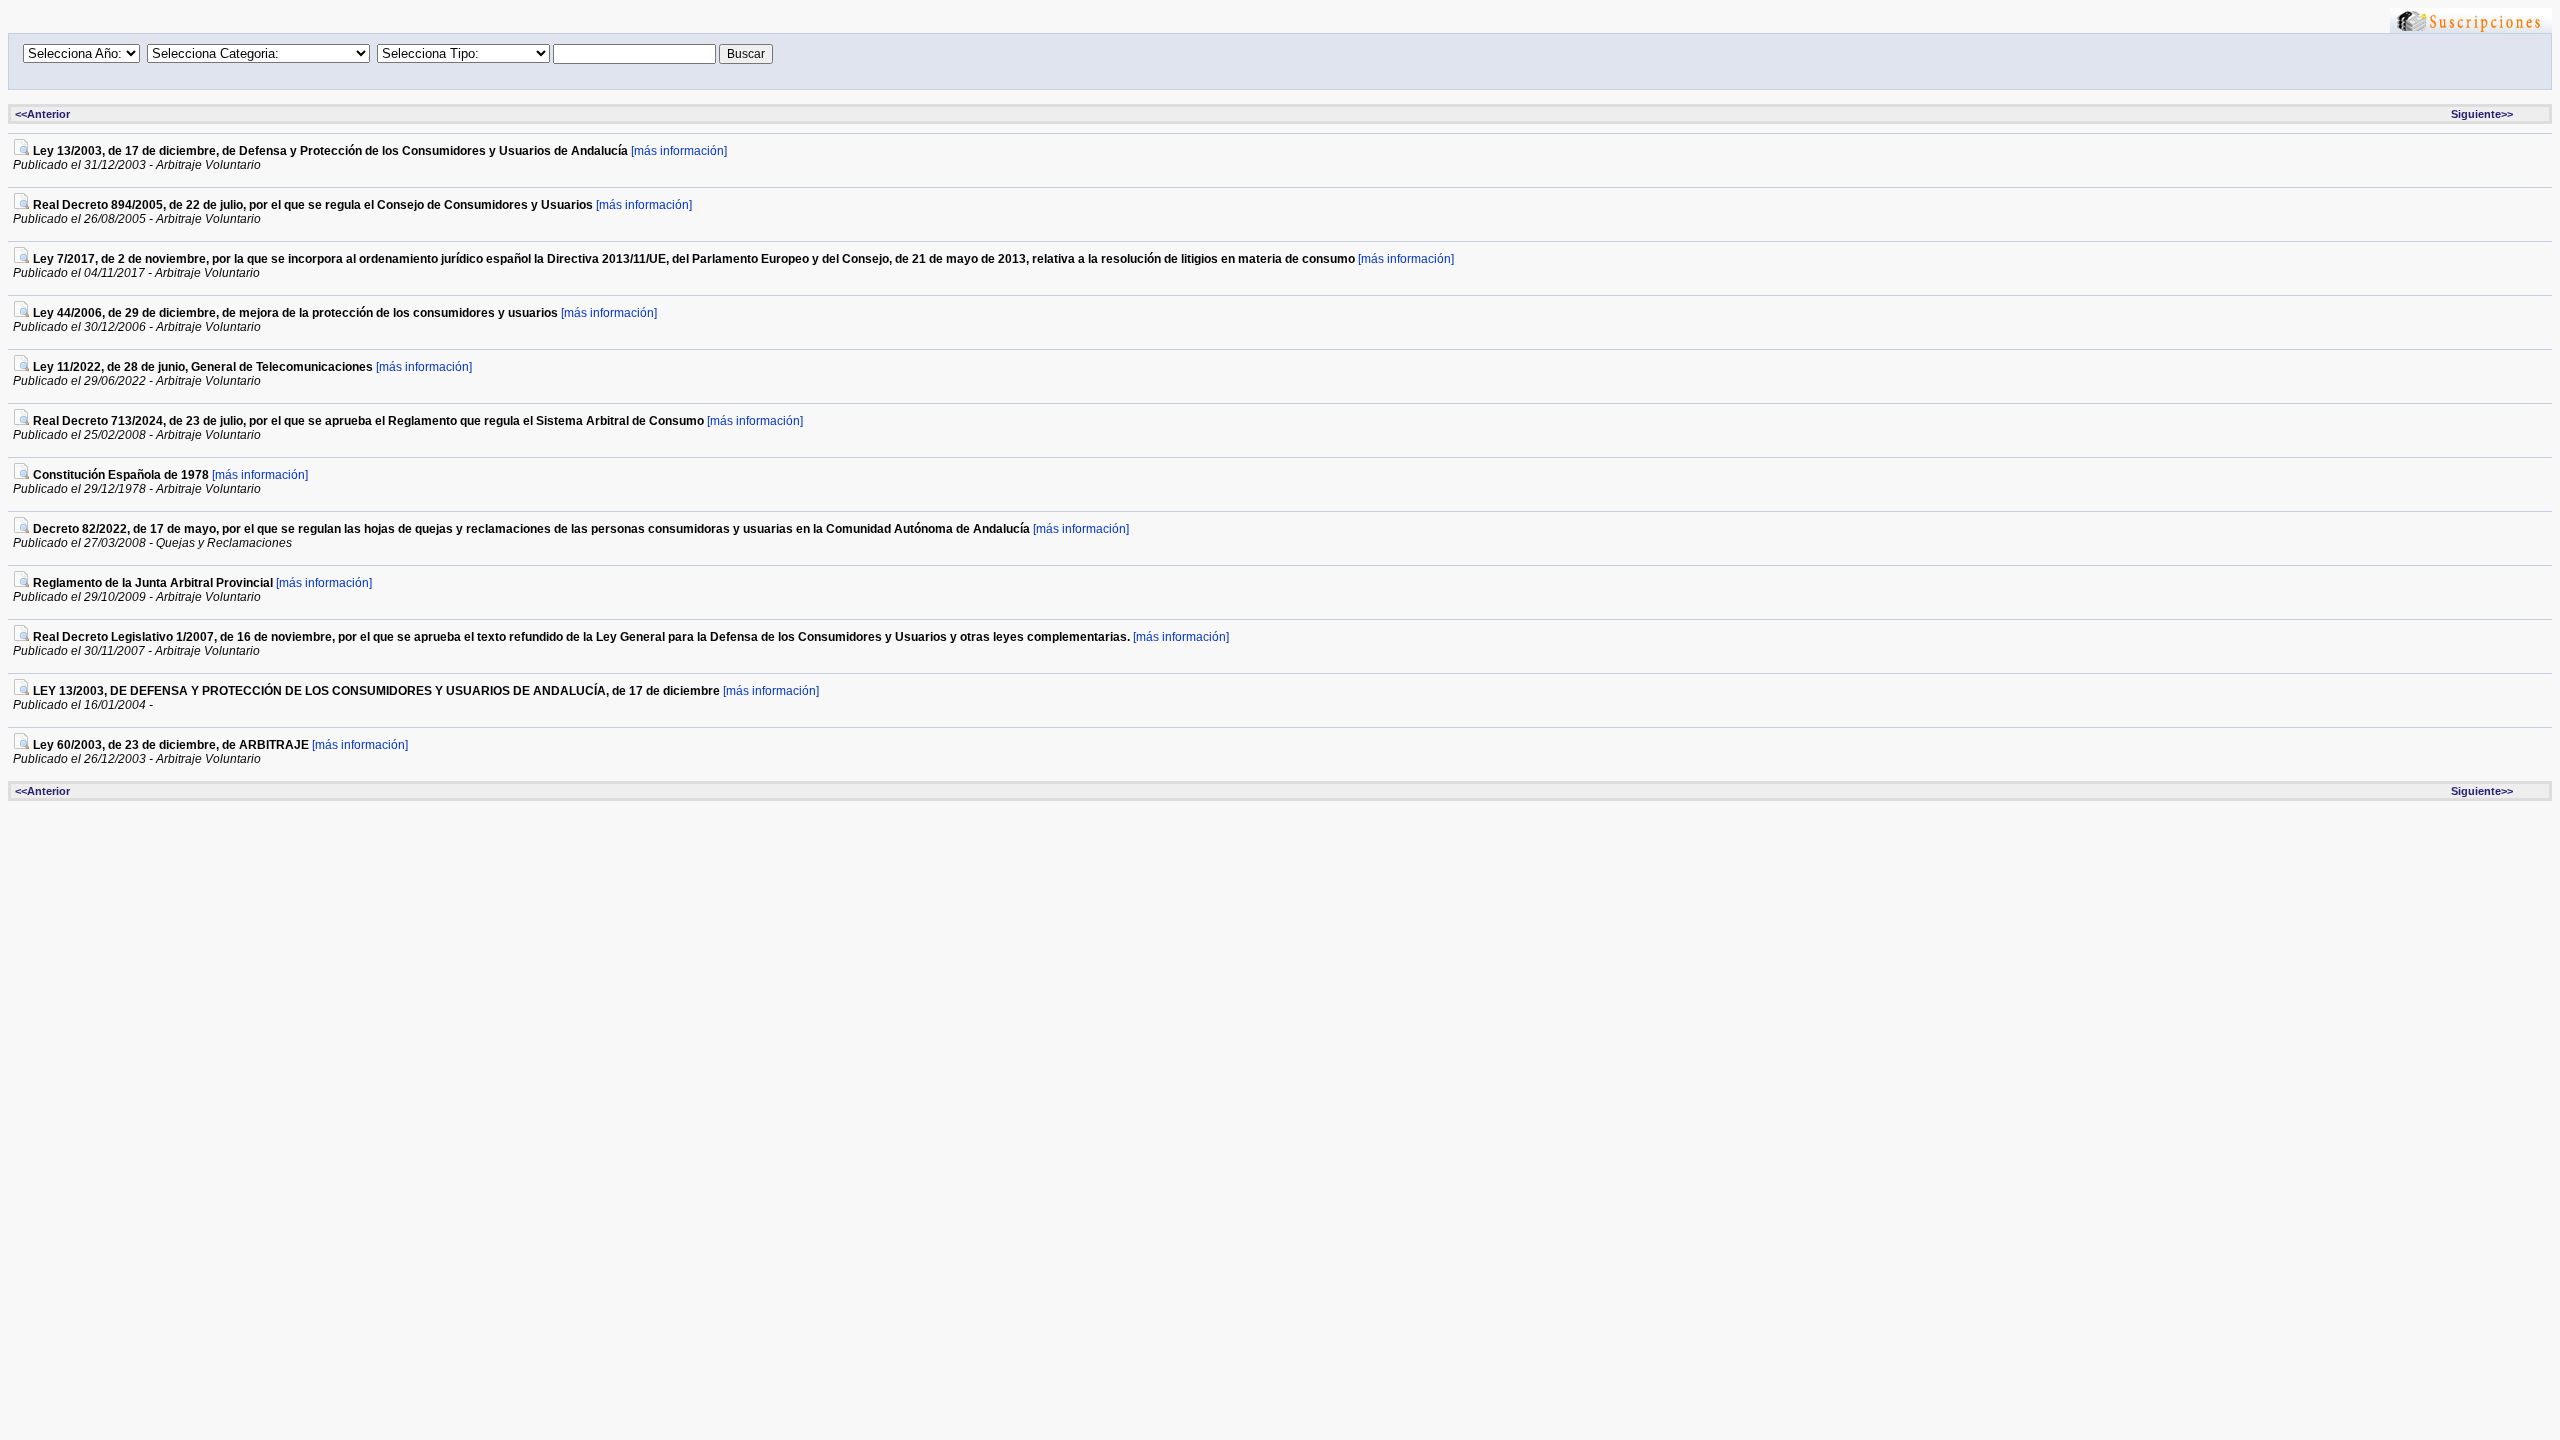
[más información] (679, 151)
